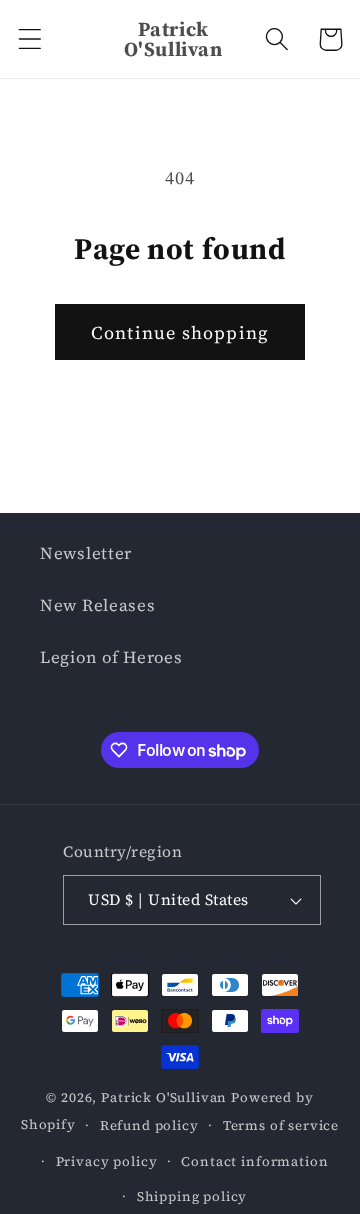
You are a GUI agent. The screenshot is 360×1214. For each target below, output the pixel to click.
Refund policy (149, 1125)
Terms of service (281, 1125)
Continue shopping (180, 332)
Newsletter (86, 553)
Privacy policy (107, 1161)
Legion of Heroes (111, 657)
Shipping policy (192, 1196)
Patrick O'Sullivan (164, 1097)
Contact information (254, 1161)
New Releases (98, 605)
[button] (30, 39)
